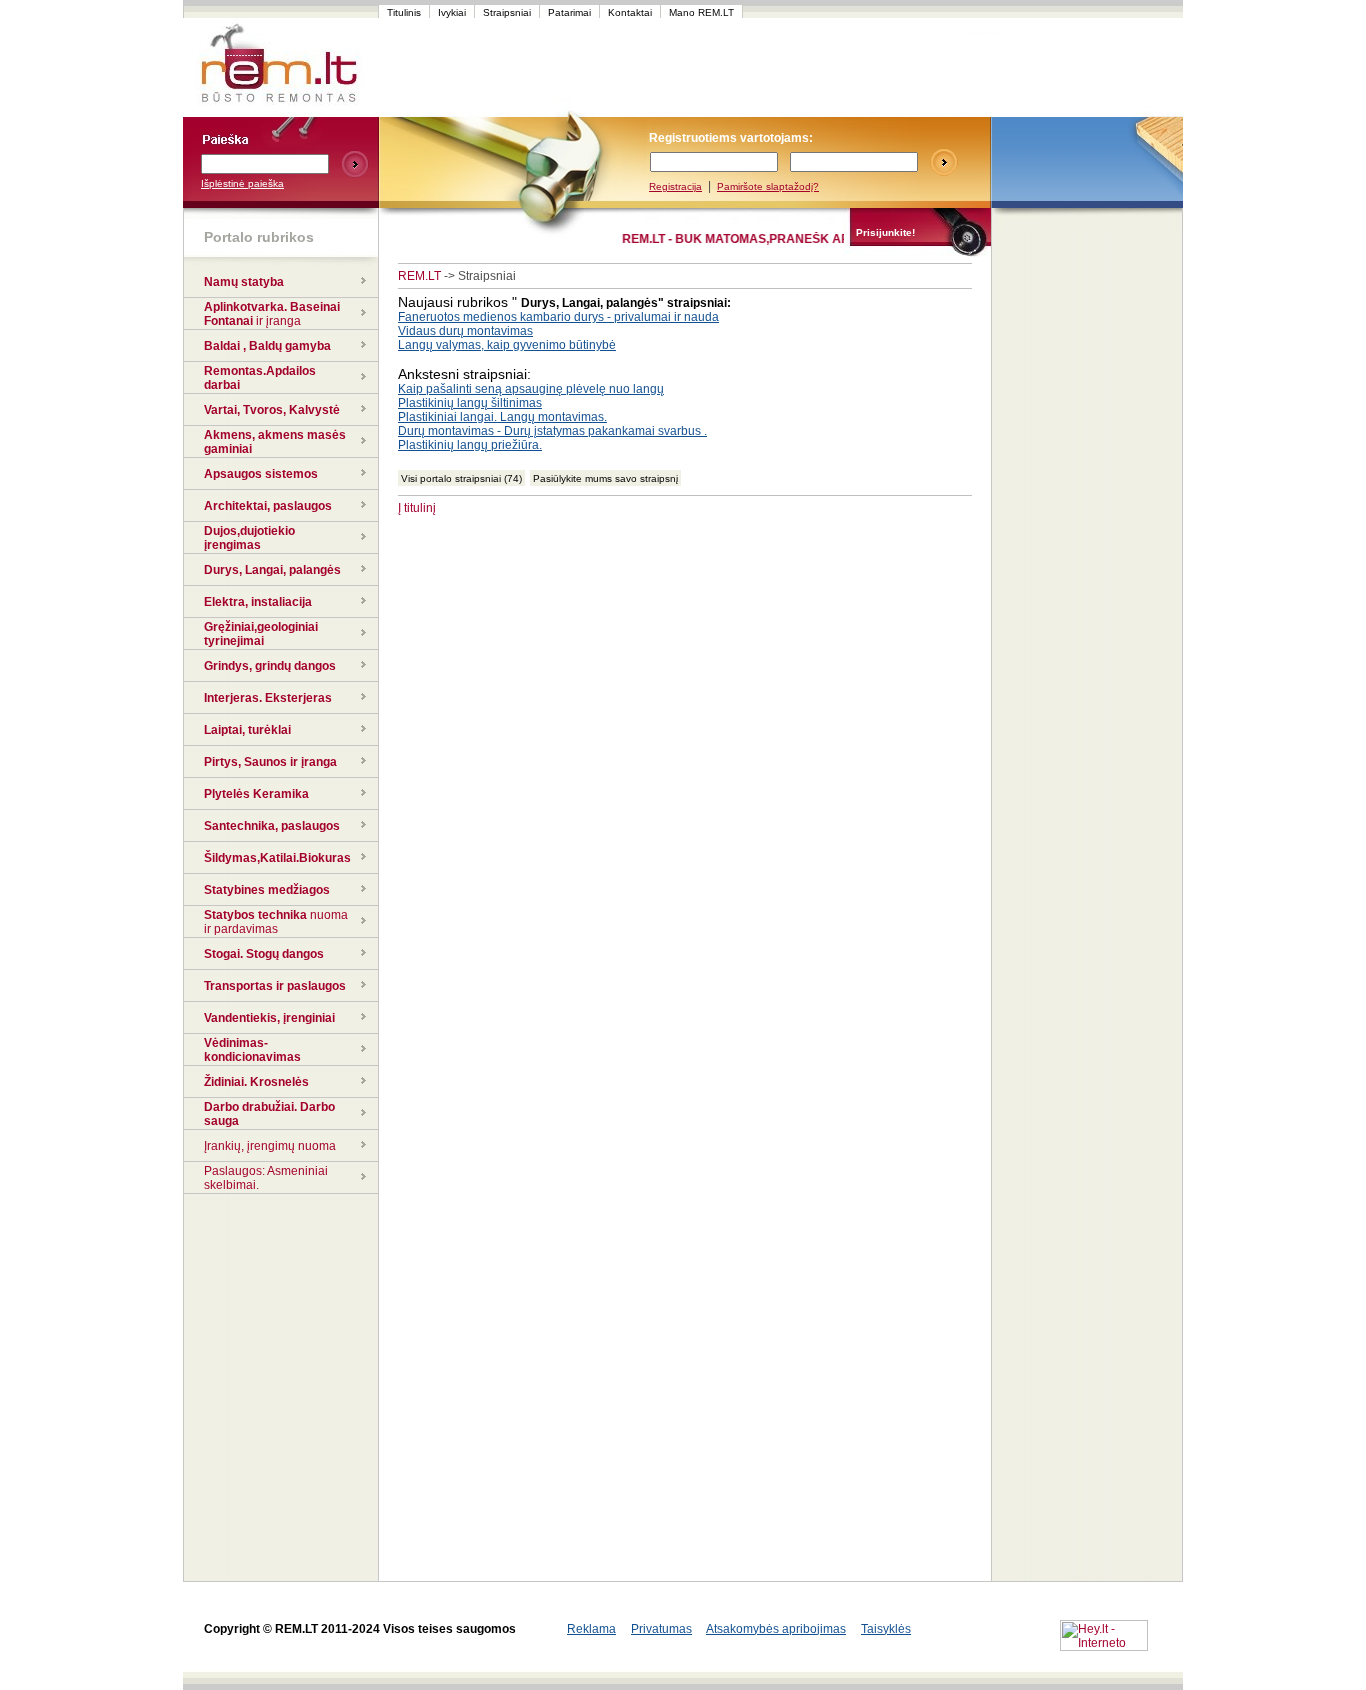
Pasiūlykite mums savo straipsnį (605, 478)
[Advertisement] (757, 68)
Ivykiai (452, 12)
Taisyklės (886, 1629)
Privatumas (661, 1629)
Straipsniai (507, 12)
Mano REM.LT (701, 12)
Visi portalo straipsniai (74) (461, 478)
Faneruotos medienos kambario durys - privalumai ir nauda (558, 317)
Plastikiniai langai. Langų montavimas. (502, 417)
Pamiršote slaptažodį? (768, 186)
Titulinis (404, 12)
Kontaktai (630, 12)
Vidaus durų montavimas (465, 331)
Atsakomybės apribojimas (776, 1629)
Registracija (675, 186)
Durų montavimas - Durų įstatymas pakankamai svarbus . (552, 431)
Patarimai (569, 12)
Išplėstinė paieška (242, 183)
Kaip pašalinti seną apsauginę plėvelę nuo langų (531, 389)
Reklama (591, 1629)
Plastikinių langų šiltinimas (470, 403)
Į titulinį (417, 508)
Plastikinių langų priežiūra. (470, 445)
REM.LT (419, 276)
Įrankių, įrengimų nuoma (270, 1146)
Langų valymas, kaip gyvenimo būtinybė (507, 345)
